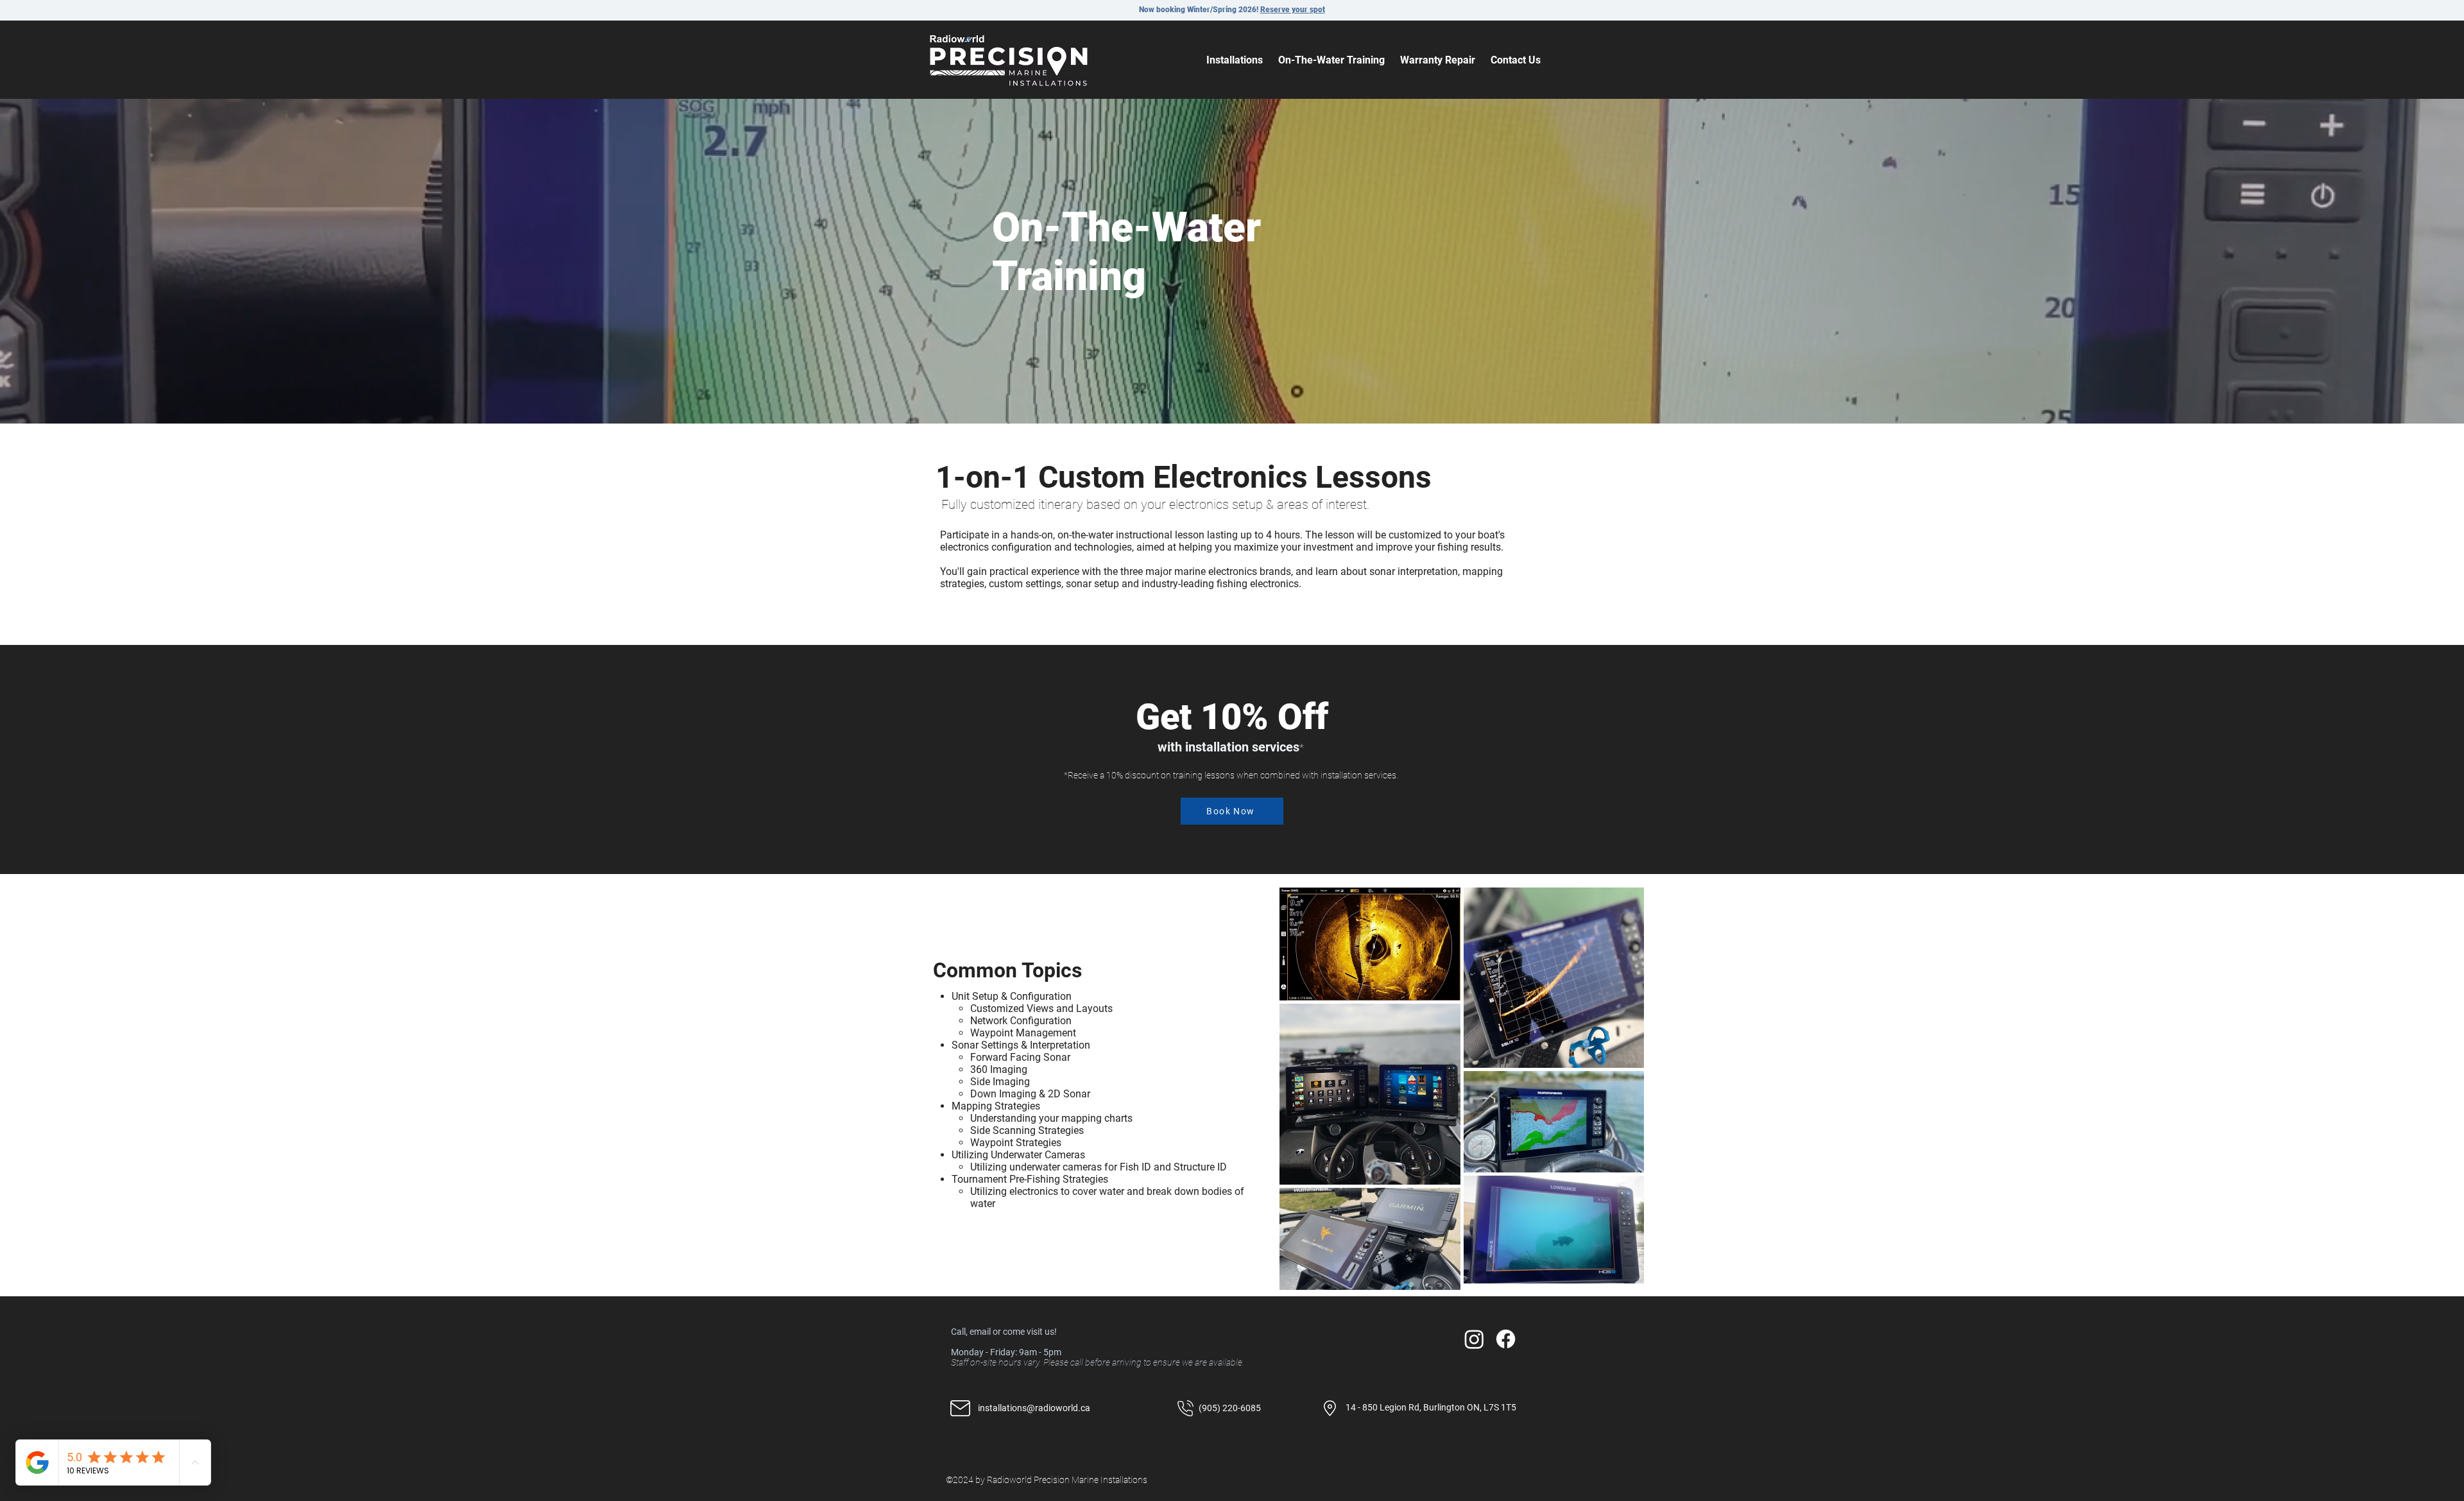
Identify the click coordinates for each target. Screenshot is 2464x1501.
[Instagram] (1474, 1339)
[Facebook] (1506, 1339)
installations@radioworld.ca (1034, 1408)
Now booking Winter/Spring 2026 (1198, 10)
